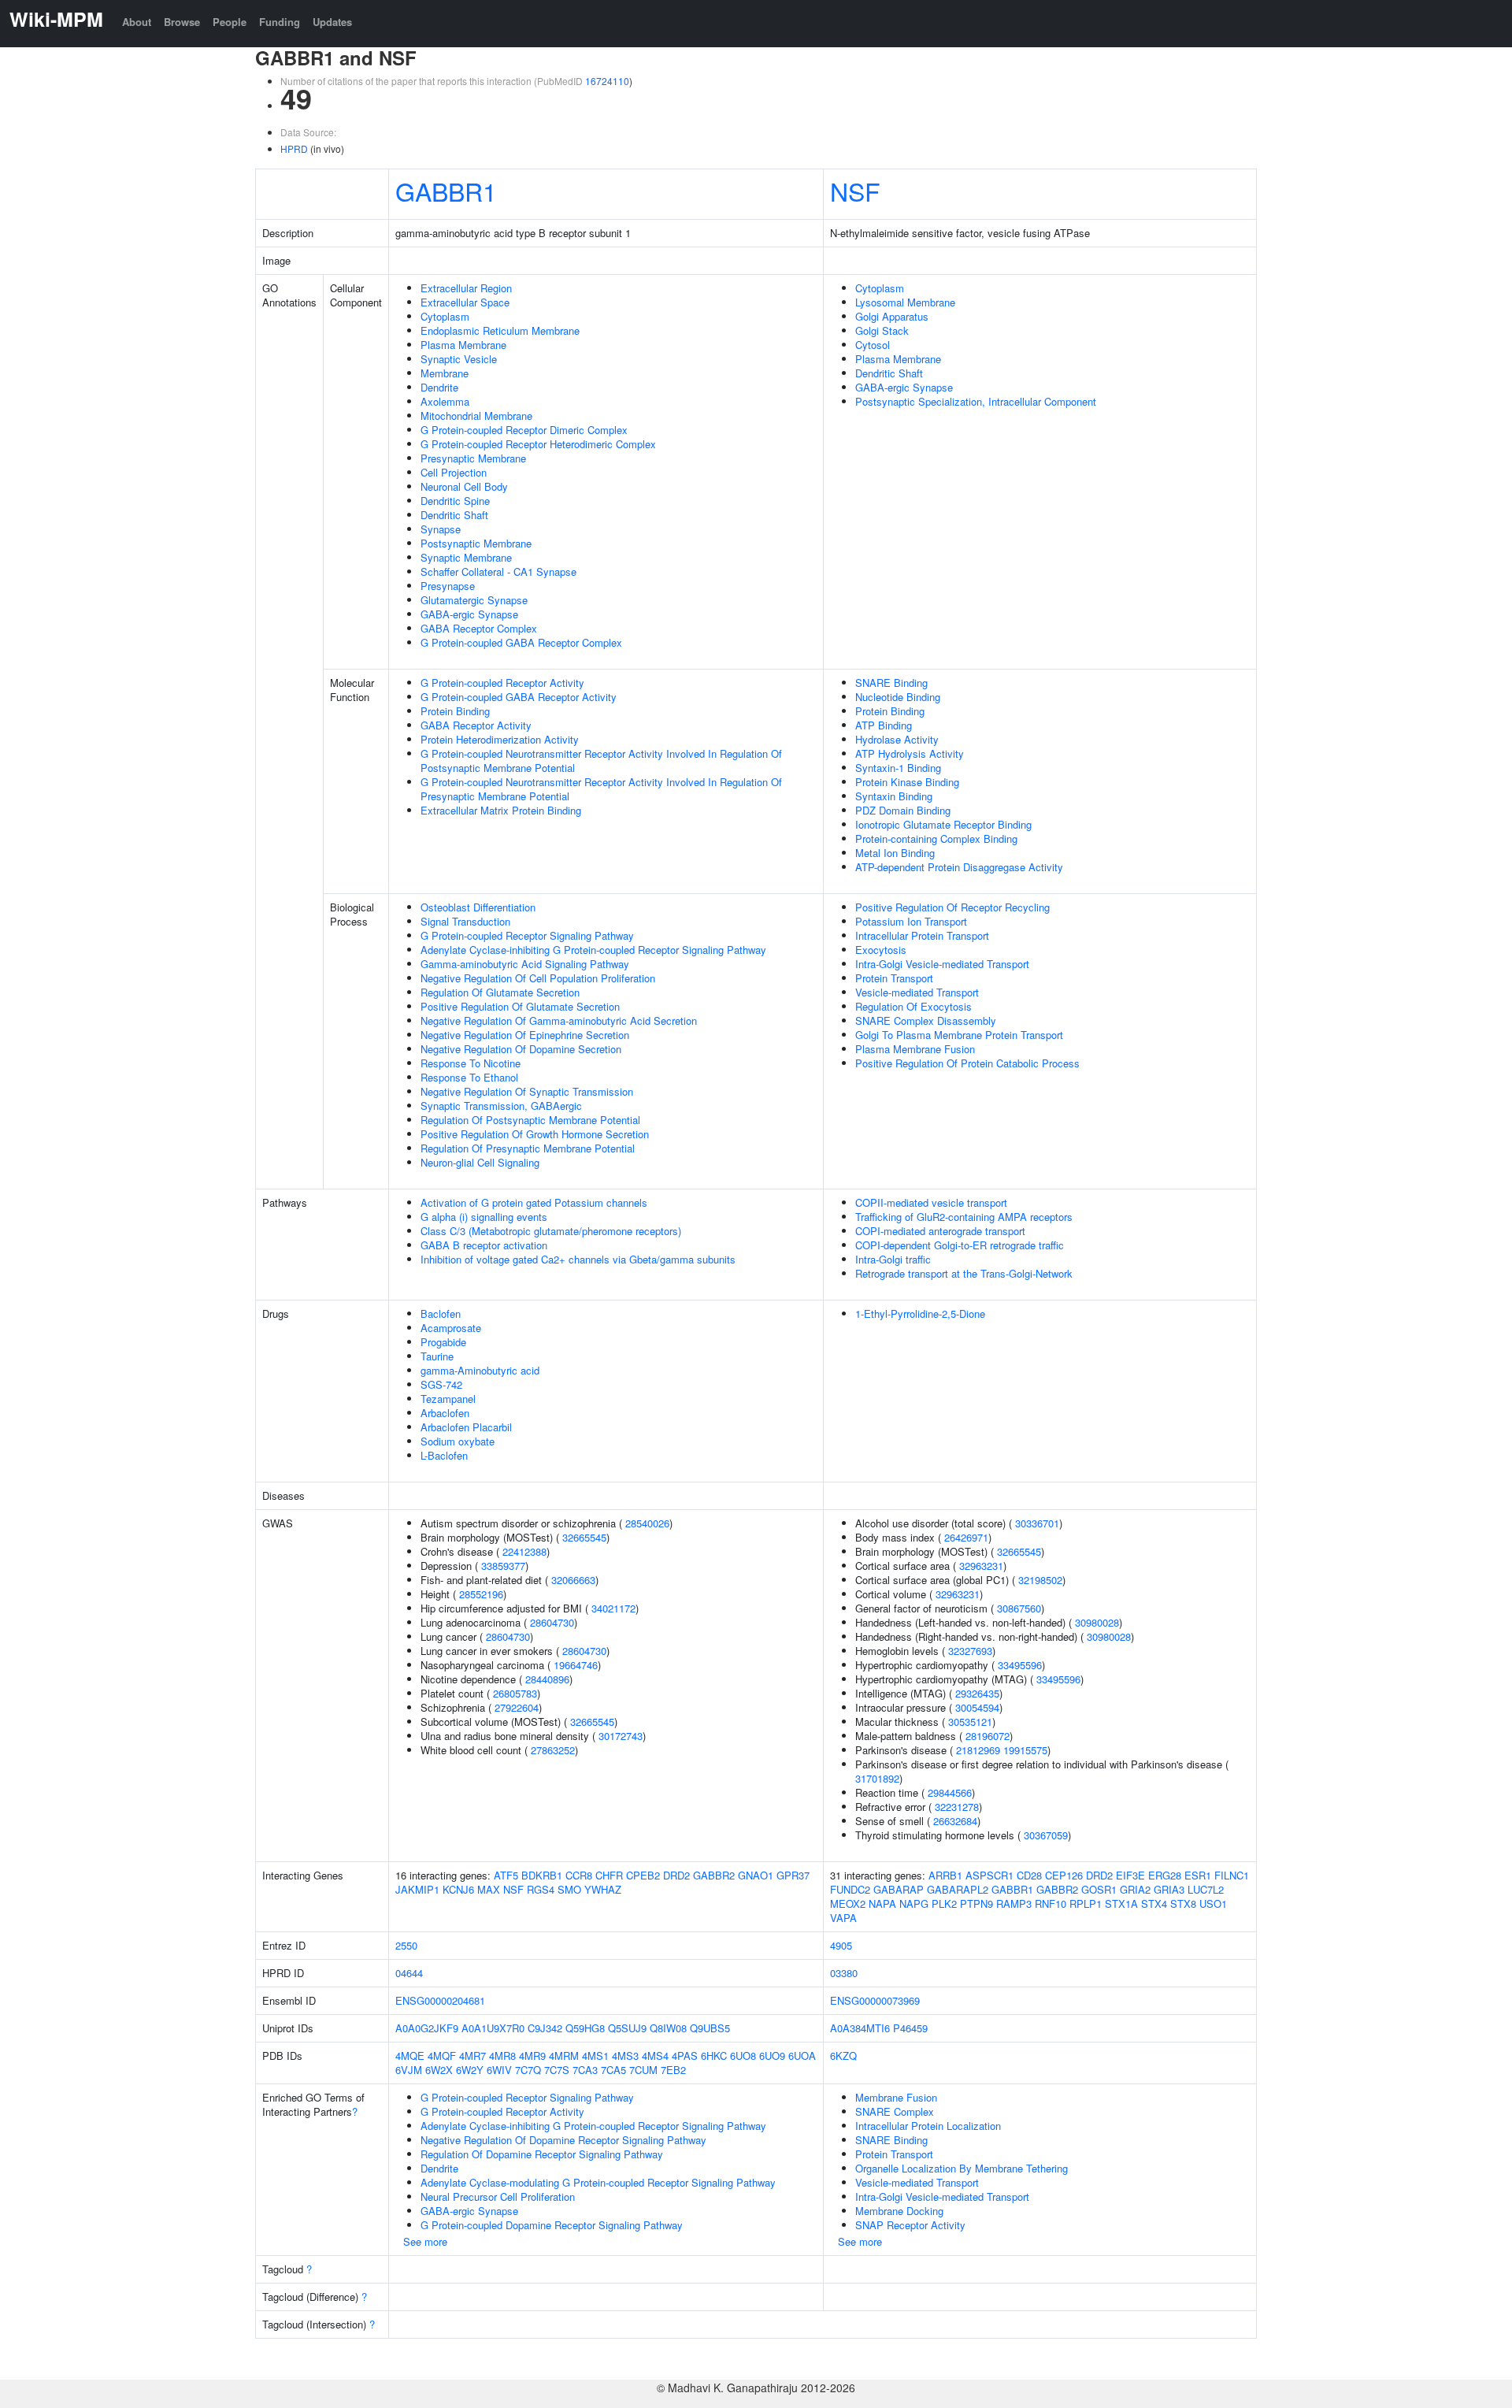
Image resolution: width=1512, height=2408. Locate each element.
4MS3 (625, 2056)
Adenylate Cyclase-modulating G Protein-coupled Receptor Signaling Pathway (598, 2182)
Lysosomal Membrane (905, 302)
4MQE (410, 2056)
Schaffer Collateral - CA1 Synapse (498, 571)
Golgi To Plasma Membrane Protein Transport (959, 1035)
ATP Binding (884, 725)
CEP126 (1064, 1875)
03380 (844, 1973)
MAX (489, 1889)
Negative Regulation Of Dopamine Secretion (521, 1049)
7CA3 (585, 2070)
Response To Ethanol (469, 1077)
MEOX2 (848, 1903)
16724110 (607, 81)
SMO (569, 1889)
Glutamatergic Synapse (474, 600)
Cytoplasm (445, 316)
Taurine (437, 1356)
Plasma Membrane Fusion (915, 1049)
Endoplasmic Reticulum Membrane (500, 330)
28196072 (988, 1736)
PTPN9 (976, 1903)
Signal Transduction (465, 921)
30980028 (1097, 1622)
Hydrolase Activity (897, 739)
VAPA (843, 1918)
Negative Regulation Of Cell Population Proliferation (538, 978)
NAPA (882, 1903)
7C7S (557, 2070)
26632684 (955, 1821)
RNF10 (1051, 1903)
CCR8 (579, 1875)
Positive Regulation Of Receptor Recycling (952, 907)
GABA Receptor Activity (476, 725)
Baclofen (441, 1313)
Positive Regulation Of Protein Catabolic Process (967, 1063)
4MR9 (532, 2056)
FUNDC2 (850, 1889)
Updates (332, 22)
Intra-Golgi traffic (893, 1259)
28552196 (481, 1594)
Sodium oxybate (458, 1441)
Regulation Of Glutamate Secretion (500, 992)
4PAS (685, 2056)
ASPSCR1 (989, 1875)
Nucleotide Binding (898, 697)
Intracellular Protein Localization (928, 2126)
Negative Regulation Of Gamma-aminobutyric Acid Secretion (559, 1020)
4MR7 (472, 2056)
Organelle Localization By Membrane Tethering (962, 2168)
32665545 (584, 1537)
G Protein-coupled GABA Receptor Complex (521, 642)
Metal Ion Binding (895, 853)
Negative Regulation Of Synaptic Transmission (527, 1091)
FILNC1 (1232, 1875)
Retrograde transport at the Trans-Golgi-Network (964, 1273)
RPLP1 (1086, 1903)
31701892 (877, 1778)
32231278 (957, 1807)
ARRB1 (945, 1875)
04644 (409, 1973)
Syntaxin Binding (894, 796)
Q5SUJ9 (627, 2028)
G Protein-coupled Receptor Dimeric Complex (524, 430)
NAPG (914, 1903)
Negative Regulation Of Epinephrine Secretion (525, 1035)
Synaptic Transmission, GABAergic (501, 1106)
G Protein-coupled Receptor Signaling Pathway (527, 935)
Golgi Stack (882, 330)
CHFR (609, 1875)
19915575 (1025, 1750)
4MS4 (655, 2056)
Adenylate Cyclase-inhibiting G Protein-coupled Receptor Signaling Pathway (593, 950)
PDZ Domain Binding (903, 810)
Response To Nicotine (471, 1063)
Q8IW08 (668, 2028)
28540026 (647, 1523)
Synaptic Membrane (466, 557)
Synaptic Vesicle (459, 359)
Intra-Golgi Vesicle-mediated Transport (942, 964)
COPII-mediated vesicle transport (931, 1202)
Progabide (443, 1342)
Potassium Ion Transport (911, 921)
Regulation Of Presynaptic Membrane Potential (528, 1148)
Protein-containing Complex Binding (936, 839)
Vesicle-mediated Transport (917, 992)
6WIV (499, 2070)
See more (425, 2241)
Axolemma (445, 401)
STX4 (1154, 1903)
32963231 (981, 1566)
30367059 (1046, 1835)
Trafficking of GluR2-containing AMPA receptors (964, 1217)
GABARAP (899, 1889)
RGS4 (541, 1889)
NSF (855, 191)
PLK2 (944, 1903)
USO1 (1213, 1903)
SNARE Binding (891, 683)
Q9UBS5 (710, 2028)
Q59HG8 (585, 2028)
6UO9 (772, 2056)
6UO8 (743, 2056)
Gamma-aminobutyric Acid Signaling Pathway (525, 964)
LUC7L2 (1206, 1889)
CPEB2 (643, 1875)
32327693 (970, 1651)
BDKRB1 (542, 1875)
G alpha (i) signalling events (484, 1217)
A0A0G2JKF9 (427, 2028)
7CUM (643, 2070)
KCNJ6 (458, 1889)
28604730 (552, 1622)
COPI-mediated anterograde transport (940, 1231)
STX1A (1121, 1903)
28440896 (547, 1679)
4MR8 (502, 2056)
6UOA (802, 2056)
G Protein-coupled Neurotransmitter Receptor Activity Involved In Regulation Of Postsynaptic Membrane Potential (601, 761)
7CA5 (613, 2070)
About (137, 22)
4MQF (442, 2056)
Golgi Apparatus (892, 316)
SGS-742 (441, 1384)
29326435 (977, 1693)
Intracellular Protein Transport (922, 935)
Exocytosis (881, 950)
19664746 (576, 1665)
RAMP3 (1014, 1903)
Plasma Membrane (463, 345)
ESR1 (1198, 1875)
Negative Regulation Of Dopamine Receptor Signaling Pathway (563, 2140)
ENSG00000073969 (875, 2000)
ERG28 (1165, 1875)
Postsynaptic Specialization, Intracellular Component (976, 401)
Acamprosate (451, 1328)
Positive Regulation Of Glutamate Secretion (520, 1006)
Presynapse (448, 586)
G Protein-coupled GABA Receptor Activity (519, 697)
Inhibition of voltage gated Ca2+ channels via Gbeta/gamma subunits (578, 1259)
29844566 (950, 1792)
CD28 (1029, 1875)
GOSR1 (1099, 1889)
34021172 (613, 1608)
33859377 (503, 1566)
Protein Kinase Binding (907, 782)
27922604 (517, 1707)
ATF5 (506, 1875)
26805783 (515, 1693)
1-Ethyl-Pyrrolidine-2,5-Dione (920, 1313)
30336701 (1037, 1523)
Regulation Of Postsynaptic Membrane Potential (530, 1120)
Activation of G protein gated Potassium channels (534, 1202)
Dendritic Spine (455, 501)
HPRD (294, 148)
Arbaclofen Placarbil (466, 1427)
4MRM (564, 2056)
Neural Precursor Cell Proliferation (498, 2197)
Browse (182, 22)
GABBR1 (446, 191)
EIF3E (1130, 1875)
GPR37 (793, 1875)
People (230, 22)
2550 (406, 1945)
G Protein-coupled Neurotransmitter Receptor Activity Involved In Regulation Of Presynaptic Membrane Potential (601, 789)
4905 (841, 1945)
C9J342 (545, 2028)
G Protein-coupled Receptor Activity (502, 683)
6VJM (409, 2070)
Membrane (445, 373)
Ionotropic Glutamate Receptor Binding (943, 824)
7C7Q (528, 2070)
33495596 (1020, 1665)
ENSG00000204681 (440, 2000)
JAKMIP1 (417, 1889)
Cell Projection (454, 472)
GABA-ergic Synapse (469, 614)
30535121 (970, 1722)
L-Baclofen (444, 1455)
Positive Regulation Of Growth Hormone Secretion (535, 1134)
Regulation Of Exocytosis (913, 1006)
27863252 (553, 1750)
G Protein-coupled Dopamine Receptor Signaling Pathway (552, 2225)
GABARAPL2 (958, 1889)
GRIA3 (1169, 1889)
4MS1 (595, 2056)
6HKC (714, 2056)
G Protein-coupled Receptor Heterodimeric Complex (538, 444)
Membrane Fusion (896, 2097)
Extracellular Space (465, 302)
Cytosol (873, 345)
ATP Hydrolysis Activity (910, 753)
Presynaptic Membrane (473, 458)
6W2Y (470, 2070)
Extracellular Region (466, 288)
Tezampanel (448, 1399)
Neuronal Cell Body (464, 486)
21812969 (978, 1750)
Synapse (441, 529)
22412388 (524, 1551)
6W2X (439, 2070)
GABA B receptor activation (484, 1245)
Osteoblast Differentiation (478, 907)
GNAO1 (756, 1875)
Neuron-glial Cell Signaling (480, 1162)
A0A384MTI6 (860, 2028)
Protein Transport (894, 978)
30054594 (977, 1707)
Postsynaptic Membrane (476, 543)
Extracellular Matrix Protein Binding (501, 810)
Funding (280, 22)
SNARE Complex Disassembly (926, 1020)
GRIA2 (1135, 1889)
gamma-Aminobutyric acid (480, 1370)
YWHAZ (603, 1889)
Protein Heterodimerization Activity (500, 739)
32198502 (1040, 1580)
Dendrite (439, 387)
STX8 (1183, 1903)
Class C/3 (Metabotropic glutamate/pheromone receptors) (551, 1231)
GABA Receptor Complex (479, 628)
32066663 (573, 1580)
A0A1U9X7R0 (493, 2028)
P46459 (910, 2028)
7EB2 (673, 2070)
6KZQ (843, 2056)
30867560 (1019, 1608)
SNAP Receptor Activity (910, 2225)
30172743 (621, 1736)
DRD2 (676, 1875)
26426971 (966, 1537)
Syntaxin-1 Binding (898, 768)
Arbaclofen (445, 1413)
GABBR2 (714, 1875)
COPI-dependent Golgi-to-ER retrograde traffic (960, 1245)
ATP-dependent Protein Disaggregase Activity (959, 867)
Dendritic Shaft (454, 515)
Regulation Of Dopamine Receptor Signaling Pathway (542, 2154)
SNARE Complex (895, 2111)
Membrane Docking (899, 2211)
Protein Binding (455, 711)
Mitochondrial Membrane (476, 416)
